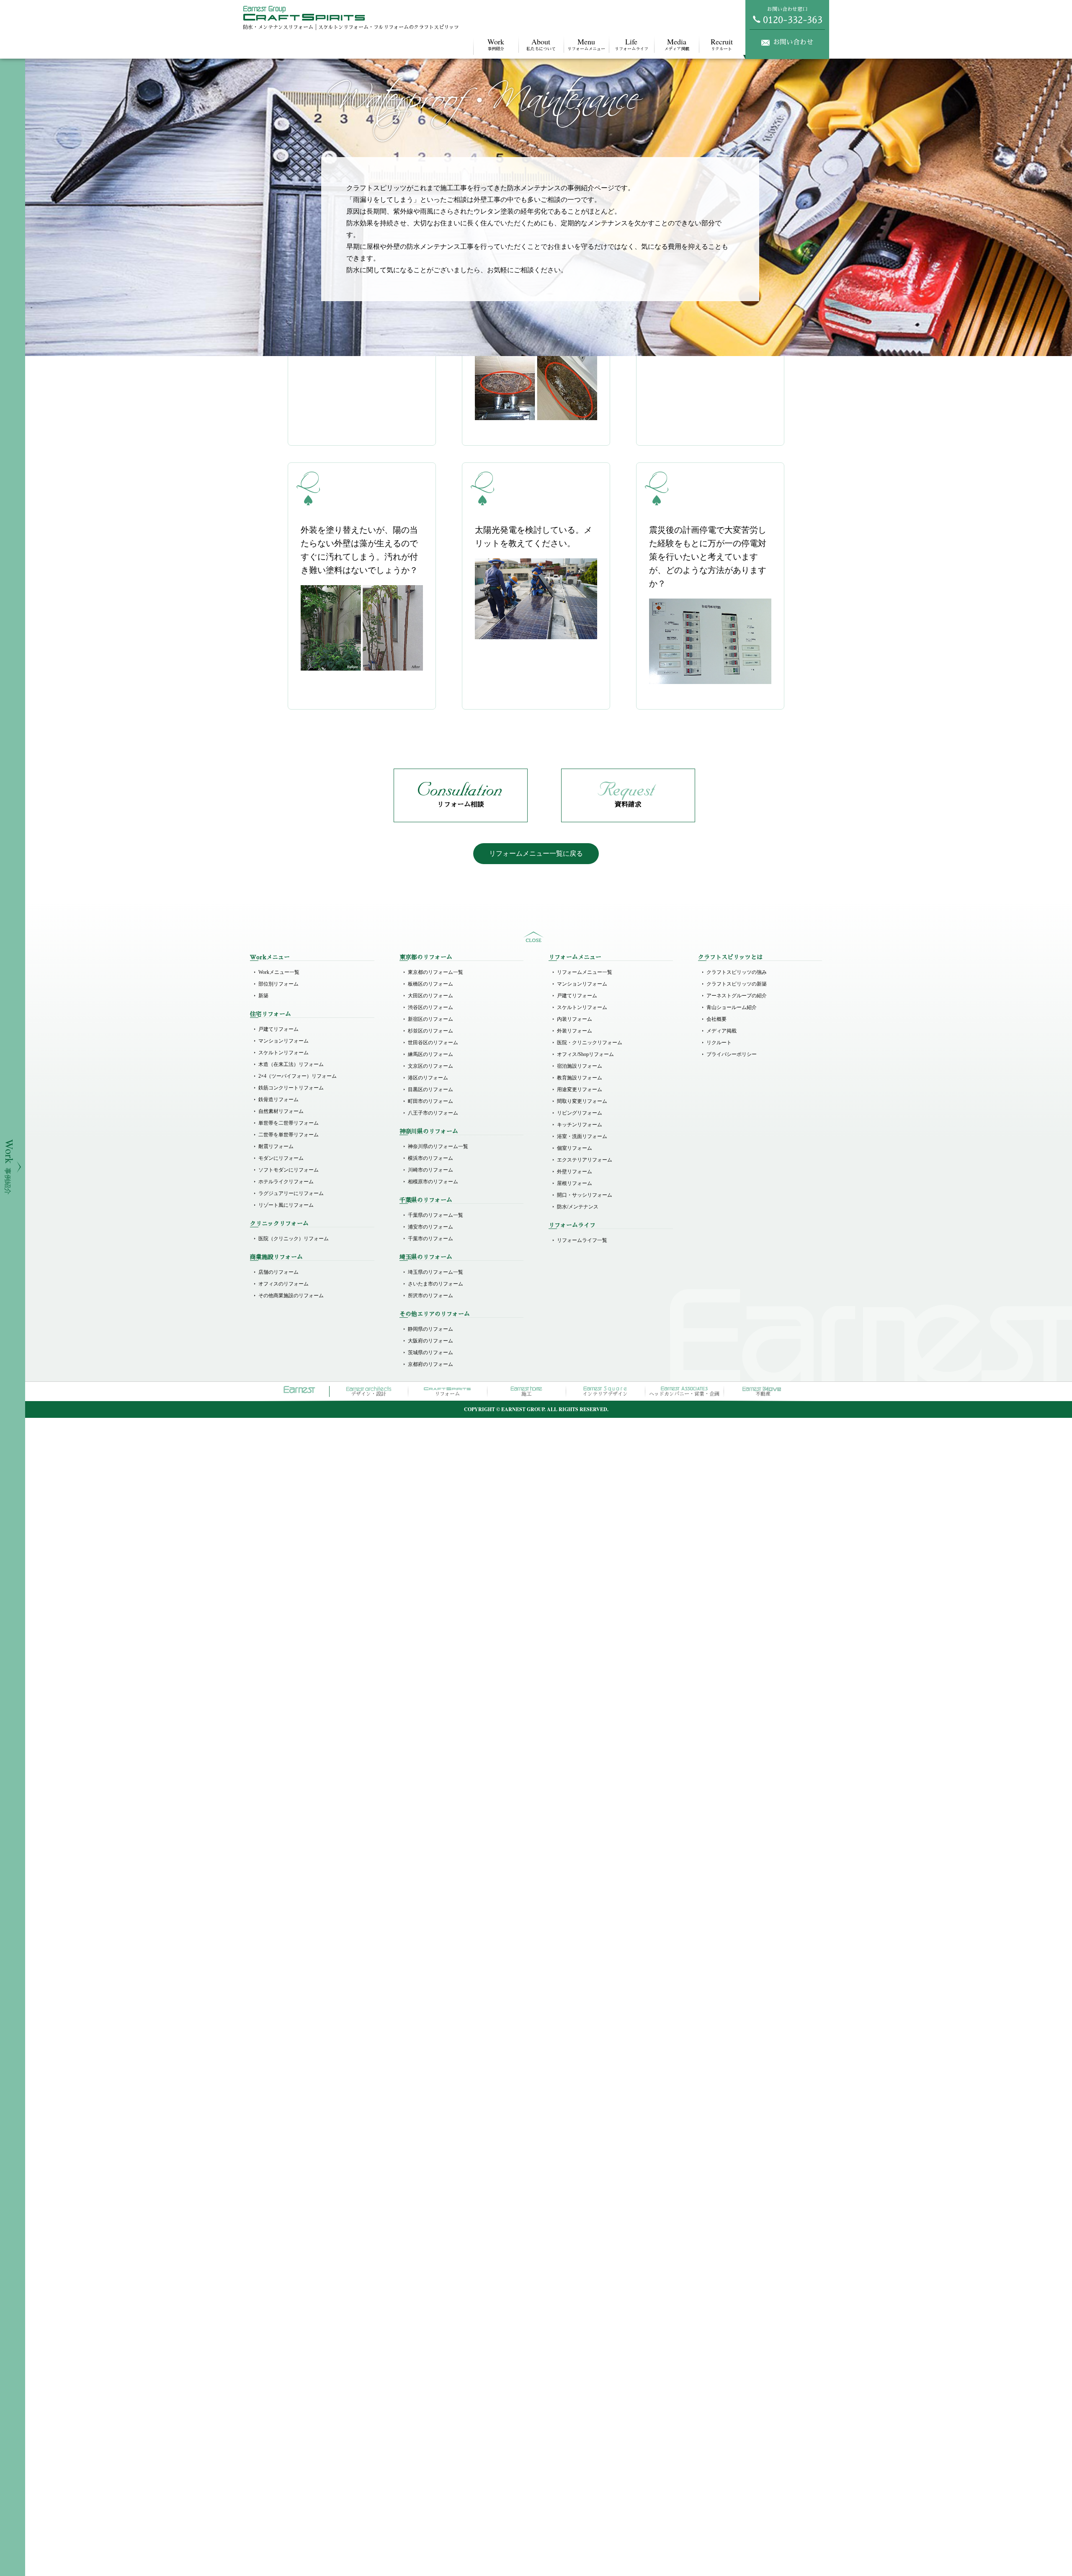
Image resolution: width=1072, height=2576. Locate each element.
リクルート (722, 44)
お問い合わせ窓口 (787, 9)
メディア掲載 (677, 44)
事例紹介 (496, 44)
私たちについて (541, 44)
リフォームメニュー (586, 44)
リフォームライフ (631, 44)
